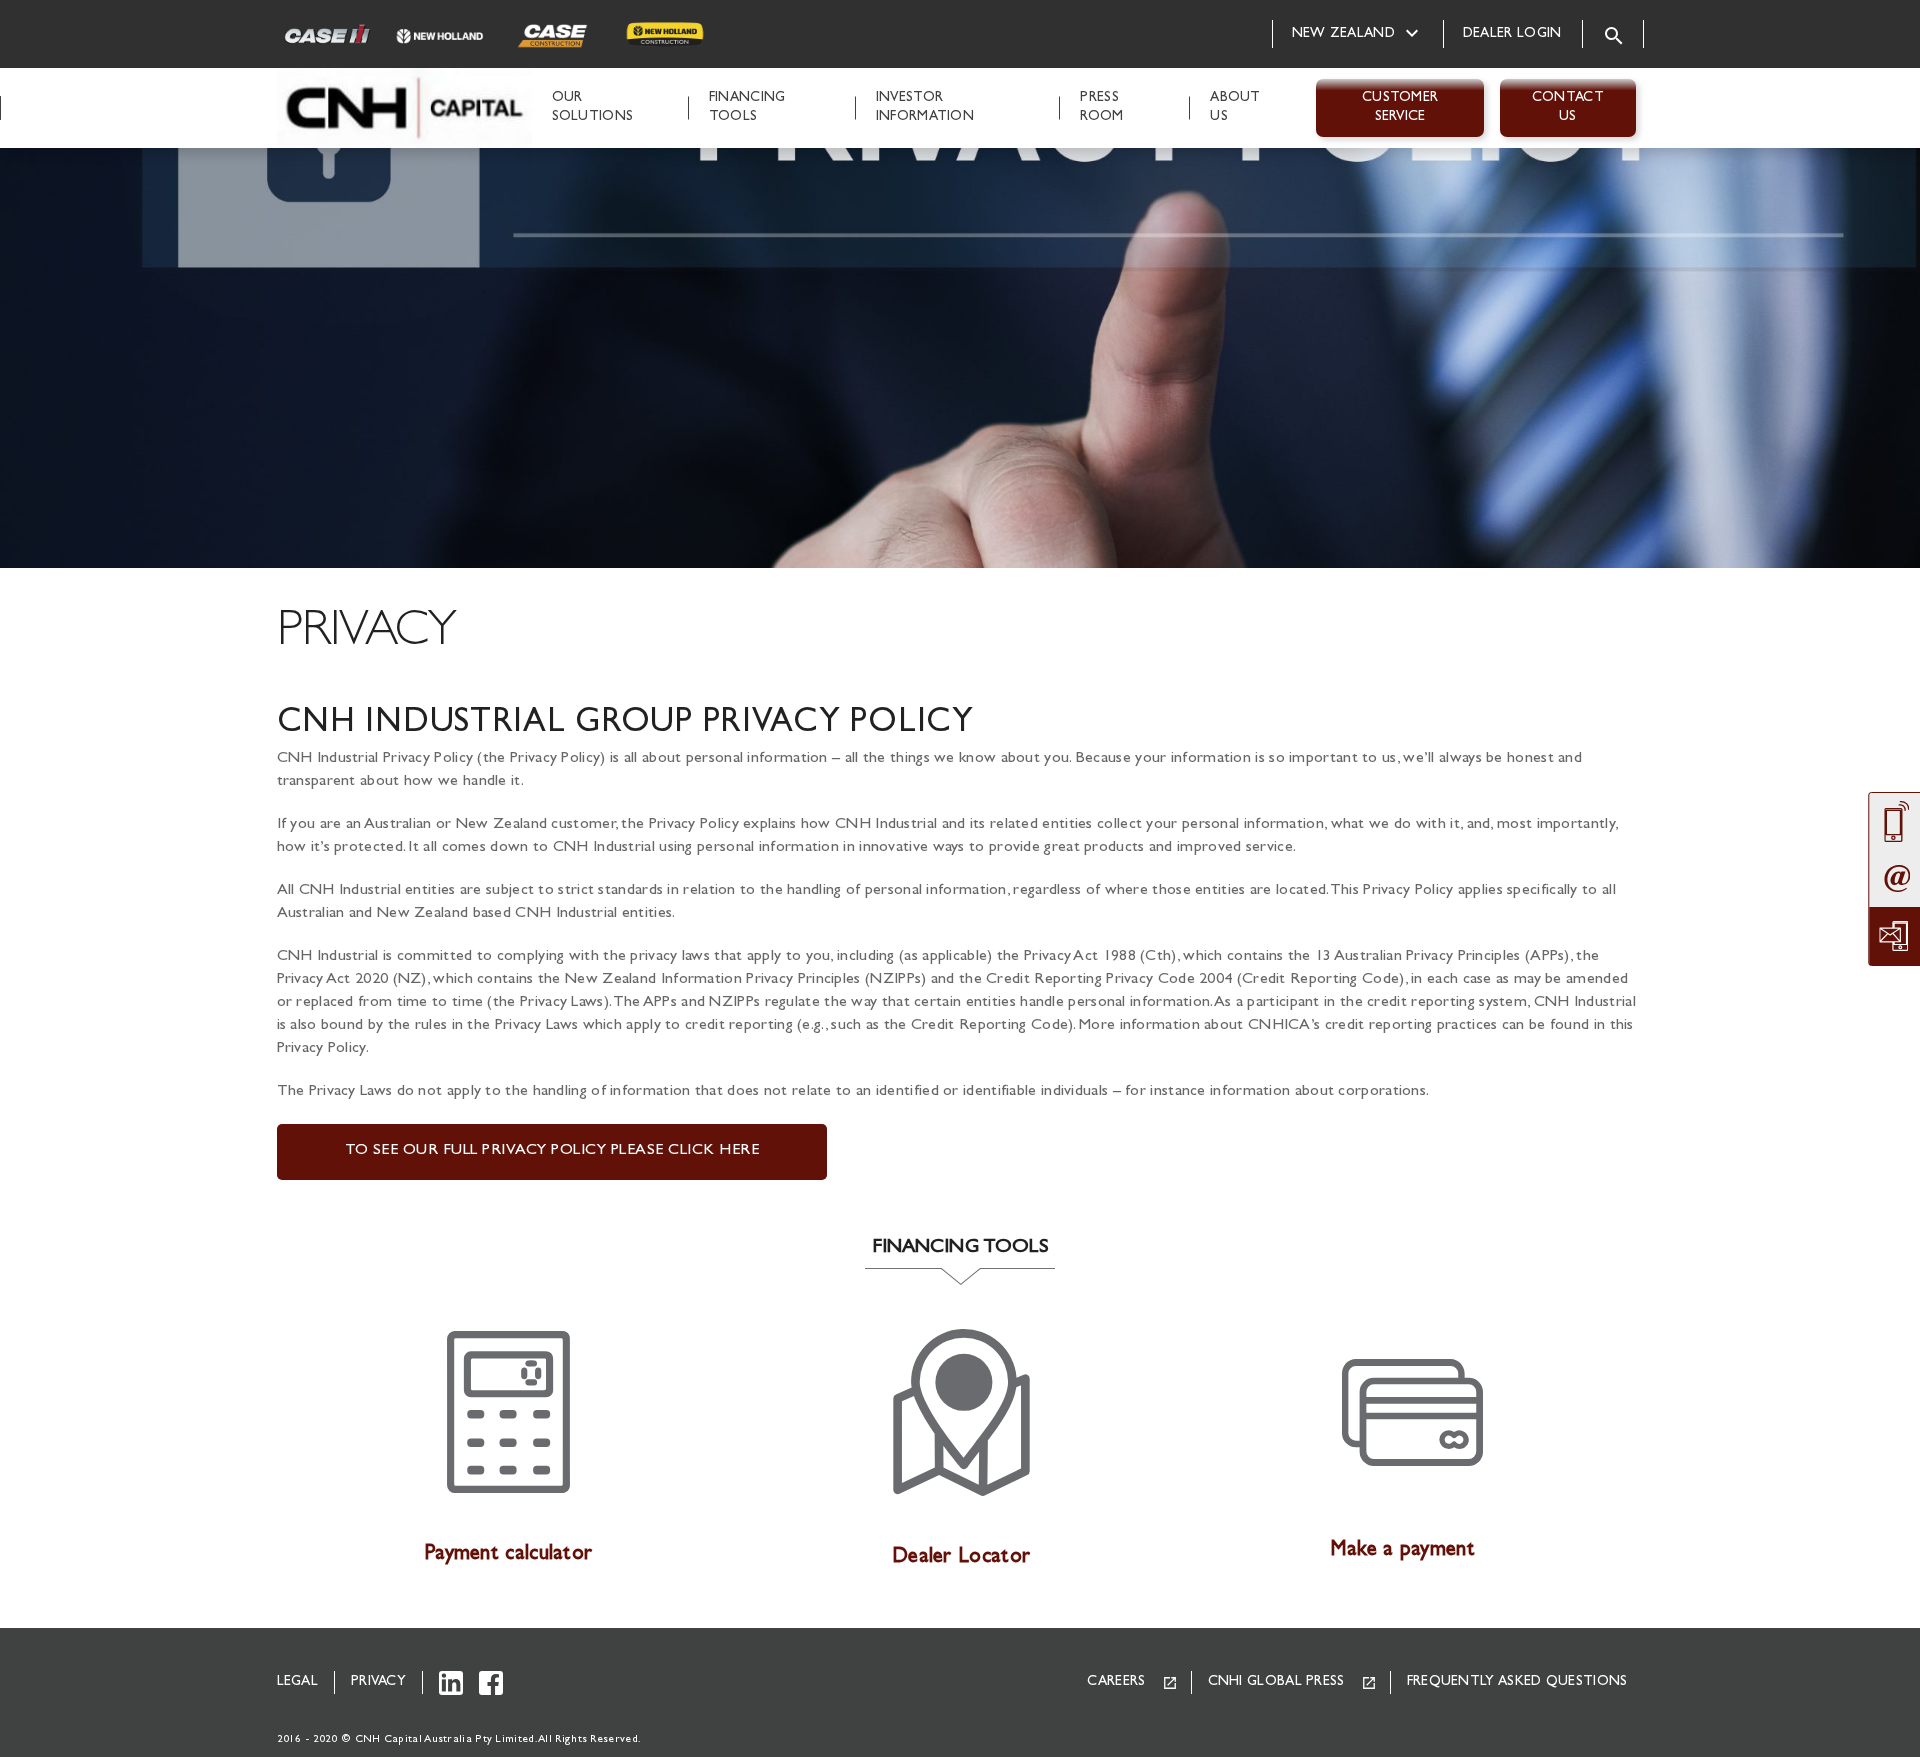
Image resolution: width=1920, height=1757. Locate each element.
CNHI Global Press (1276, 1682)
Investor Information (925, 107)
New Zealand (1343, 34)
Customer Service (1400, 107)
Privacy (378, 1682)
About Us (1235, 107)
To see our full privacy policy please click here (552, 1151)
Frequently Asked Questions (1517, 1682)
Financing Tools (747, 107)
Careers (1116, 1682)
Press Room (1101, 107)
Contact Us (1568, 107)
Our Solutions (593, 107)
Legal (298, 1682)
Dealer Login (1512, 34)
